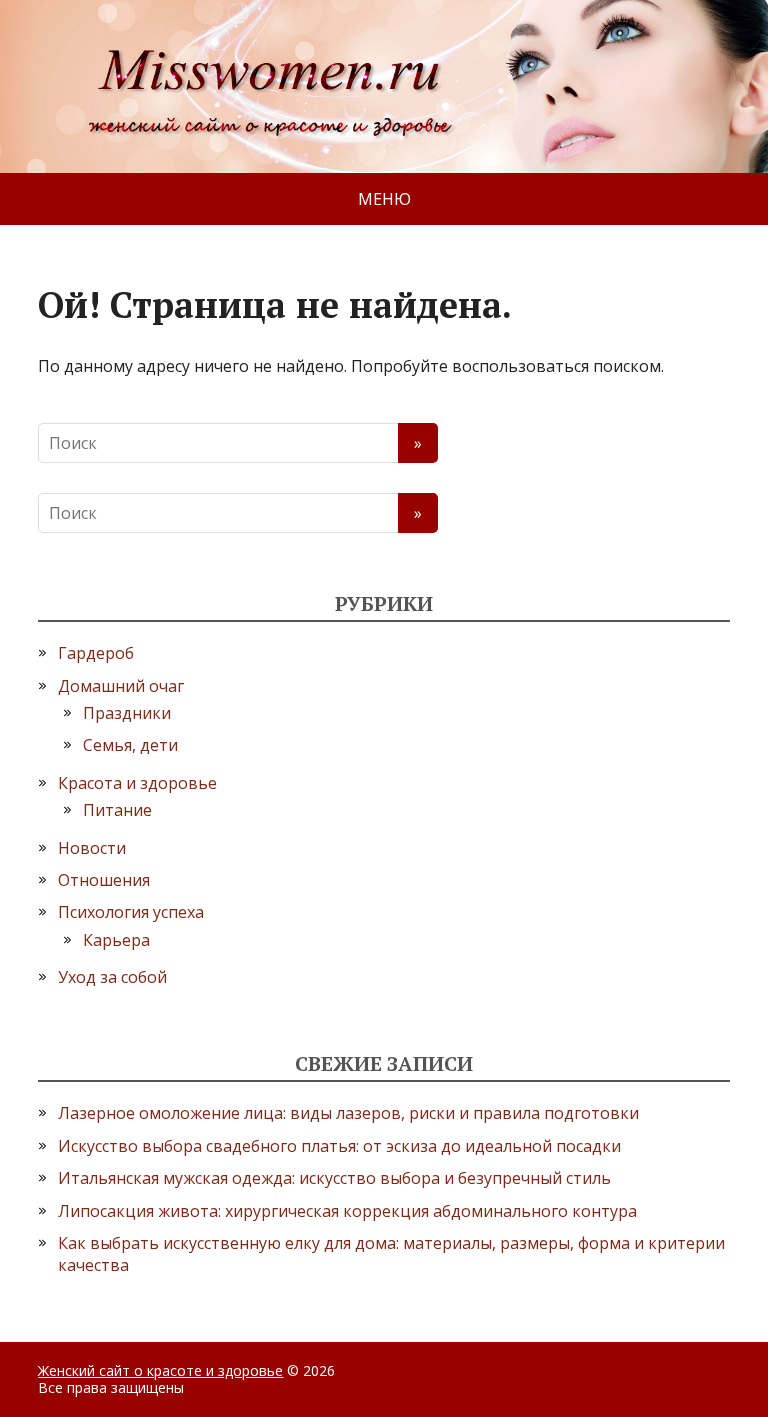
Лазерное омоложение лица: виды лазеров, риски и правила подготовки (348, 1113)
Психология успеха (131, 912)
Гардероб (96, 653)
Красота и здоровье (137, 783)
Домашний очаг (121, 686)
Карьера (116, 940)
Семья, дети (130, 745)
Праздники (127, 713)
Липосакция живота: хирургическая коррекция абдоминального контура (347, 1211)
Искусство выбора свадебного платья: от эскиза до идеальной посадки (339, 1146)
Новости (92, 848)
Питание (117, 810)
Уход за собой (112, 977)
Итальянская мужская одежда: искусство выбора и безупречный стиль (334, 1178)
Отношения (104, 880)
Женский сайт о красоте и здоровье (160, 1370)
